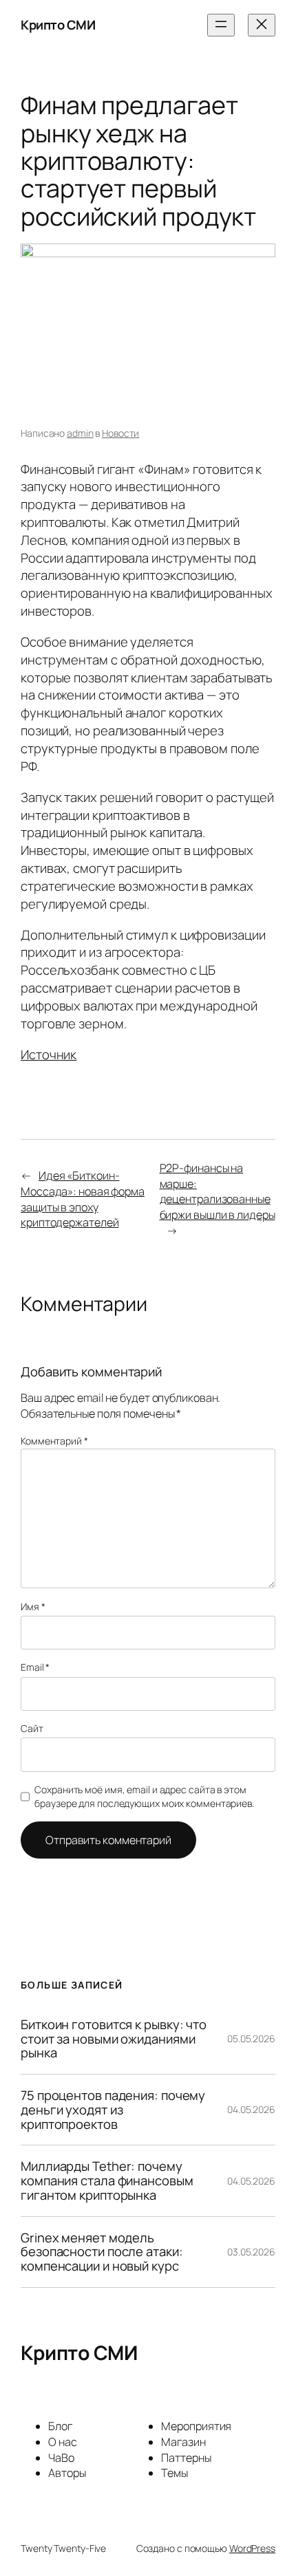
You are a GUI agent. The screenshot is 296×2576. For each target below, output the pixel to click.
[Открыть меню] (221, 25)
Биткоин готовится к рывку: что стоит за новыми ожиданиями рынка (114, 2039)
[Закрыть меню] (262, 25)
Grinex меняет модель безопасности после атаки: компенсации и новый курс (102, 2252)
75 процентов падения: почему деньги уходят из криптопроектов (113, 2110)
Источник (49, 1054)
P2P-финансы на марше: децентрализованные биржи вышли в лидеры (218, 1191)
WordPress (252, 2548)
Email (35, 1667)
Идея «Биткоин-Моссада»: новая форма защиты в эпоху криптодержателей (83, 1199)
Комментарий (54, 1441)
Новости (120, 433)
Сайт (32, 1728)
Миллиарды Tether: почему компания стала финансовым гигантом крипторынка (107, 2180)
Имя (33, 1606)
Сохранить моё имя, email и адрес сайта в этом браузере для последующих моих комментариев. (144, 1796)
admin (80, 433)
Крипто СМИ (58, 25)
